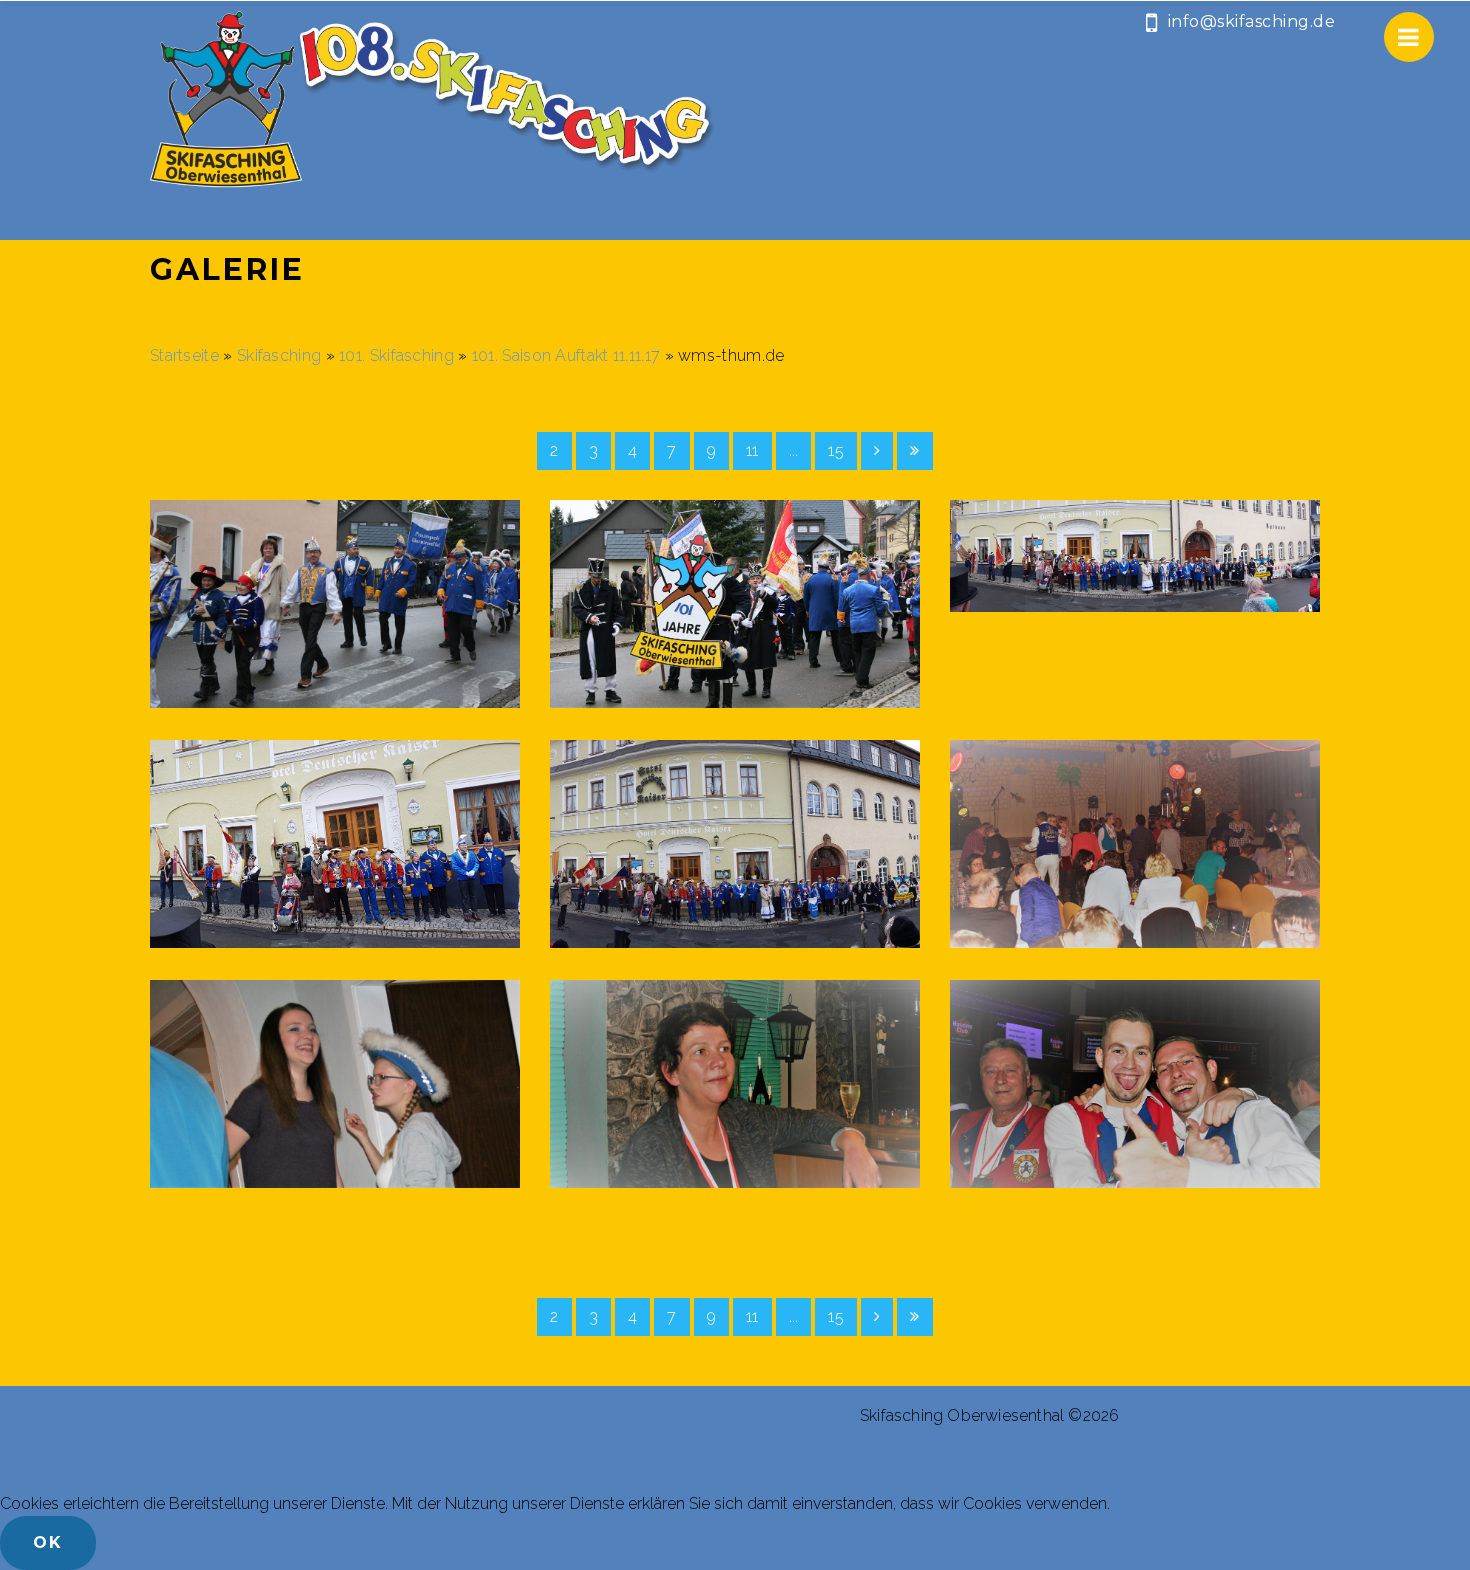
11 (752, 450)
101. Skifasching (396, 355)
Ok (48, 1542)
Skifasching (281, 355)
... (794, 450)
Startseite (184, 355)
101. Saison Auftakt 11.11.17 (566, 355)
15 (836, 450)
